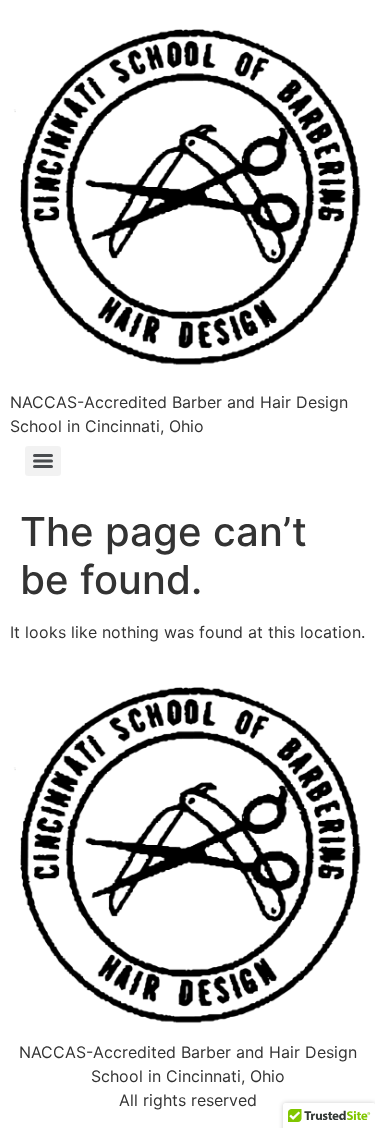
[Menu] (43, 461)
